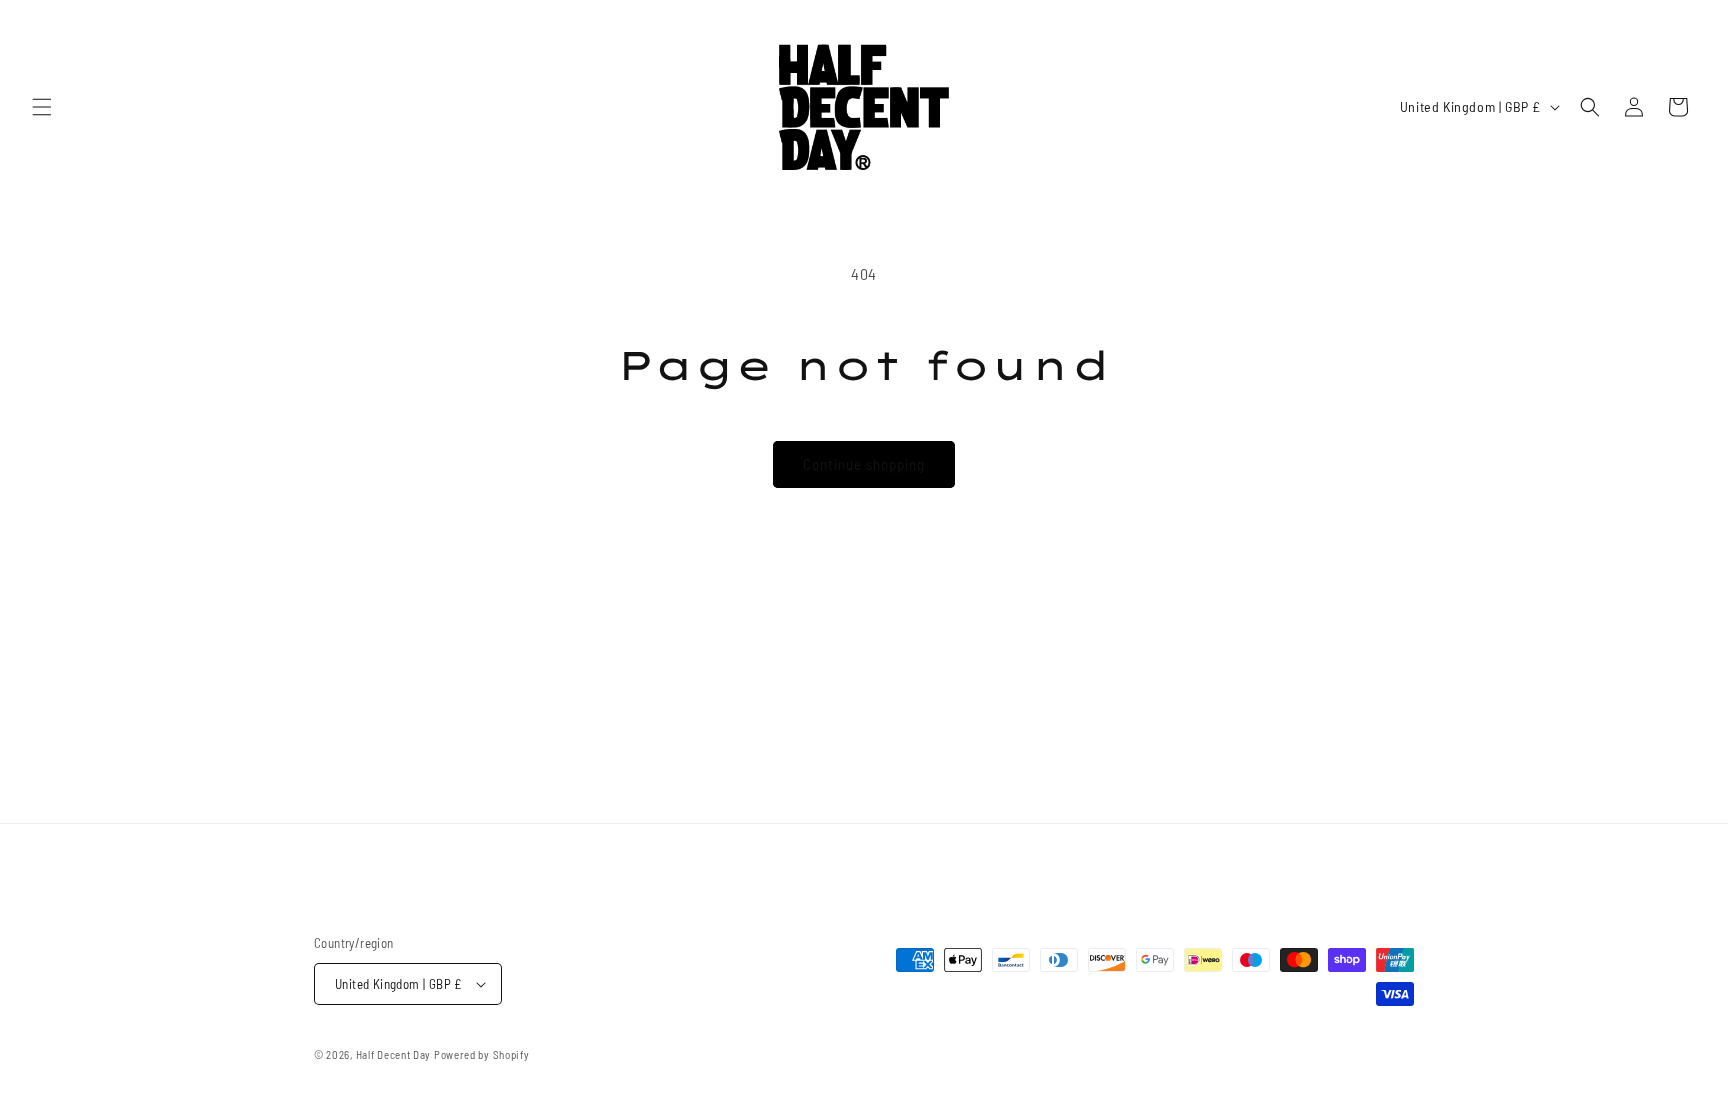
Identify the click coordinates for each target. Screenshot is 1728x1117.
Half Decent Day (394, 1054)
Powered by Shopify (482, 1054)
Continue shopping (864, 464)
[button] (42, 107)
